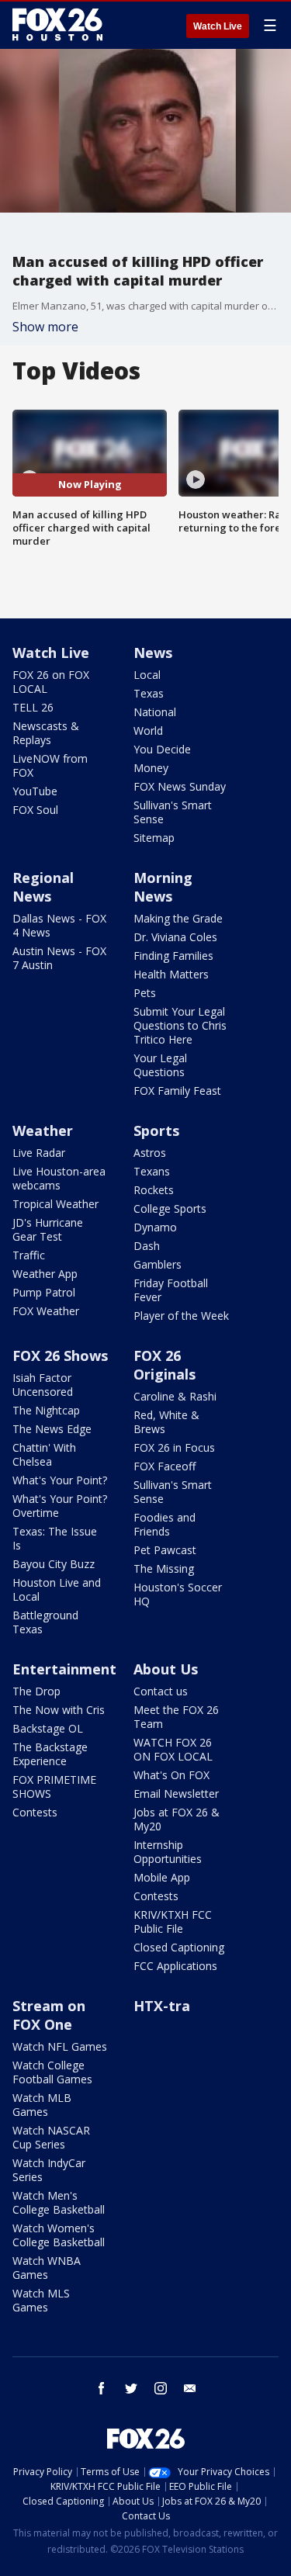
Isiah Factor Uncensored (43, 1385)
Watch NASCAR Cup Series (51, 2137)
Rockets (154, 1190)
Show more (45, 327)
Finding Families (173, 956)
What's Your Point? (60, 1480)
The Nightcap (46, 1410)
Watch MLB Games (42, 2105)
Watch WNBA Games (47, 2268)
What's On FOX (171, 1775)
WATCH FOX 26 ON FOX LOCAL (173, 1749)
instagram (161, 2388)
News (153, 653)
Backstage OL (48, 1728)
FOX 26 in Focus (174, 1447)
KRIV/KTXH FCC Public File (173, 1922)
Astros (150, 1153)
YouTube (35, 791)
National (155, 712)
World (148, 731)
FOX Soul (35, 810)
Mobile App (162, 1877)
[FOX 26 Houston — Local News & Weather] (57, 25)
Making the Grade (178, 918)
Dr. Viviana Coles (175, 937)
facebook (102, 2388)
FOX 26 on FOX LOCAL (51, 682)
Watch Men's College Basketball (59, 2202)
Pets (145, 993)
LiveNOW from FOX (50, 765)
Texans (152, 1171)
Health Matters (171, 974)
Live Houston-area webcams (59, 1178)
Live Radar (39, 1153)
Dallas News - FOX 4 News (59, 925)
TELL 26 (33, 707)
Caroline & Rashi (175, 1396)
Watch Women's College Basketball (59, 2235)
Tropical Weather (55, 1204)
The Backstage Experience (50, 1754)
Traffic (29, 1255)
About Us (166, 1669)
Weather (43, 1130)
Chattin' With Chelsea (44, 1454)
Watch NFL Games (60, 2046)
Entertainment (64, 1669)
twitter (131, 2388)
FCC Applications (175, 1966)
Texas (149, 693)
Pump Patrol (44, 1292)
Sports (156, 1130)
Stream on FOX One (49, 2015)
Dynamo (155, 1227)
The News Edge (52, 1429)
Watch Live (218, 26)
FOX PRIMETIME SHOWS (54, 1787)
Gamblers (158, 1264)
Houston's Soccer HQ (178, 1594)
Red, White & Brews (166, 1422)
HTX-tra (162, 2006)
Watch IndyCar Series (49, 2170)
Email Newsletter (176, 1794)
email (190, 2388)
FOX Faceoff (165, 1466)
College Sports (170, 1208)
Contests (35, 1812)
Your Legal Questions (160, 1065)
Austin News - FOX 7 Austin (59, 958)
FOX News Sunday (180, 786)
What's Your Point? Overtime (60, 1506)
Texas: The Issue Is (55, 1538)
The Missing (164, 1568)
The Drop (36, 1691)
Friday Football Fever (171, 1290)
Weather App (45, 1274)
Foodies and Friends (165, 1524)
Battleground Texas (45, 1622)
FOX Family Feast (177, 1091)
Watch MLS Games (41, 2300)
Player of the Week (181, 1316)
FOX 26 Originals (165, 1365)
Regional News (43, 887)
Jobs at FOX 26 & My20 (177, 1819)
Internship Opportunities (168, 1852)
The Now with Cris (59, 1710)
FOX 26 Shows (60, 1356)
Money (151, 768)
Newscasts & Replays (46, 733)
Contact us (161, 1691)
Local (147, 675)
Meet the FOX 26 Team (176, 1717)
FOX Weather (46, 1311)
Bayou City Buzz (54, 1564)
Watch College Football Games (52, 2072)
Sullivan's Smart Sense (173, 812)
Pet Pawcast (165, 1550)
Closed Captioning (179, 1947)
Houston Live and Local (57, 1589)
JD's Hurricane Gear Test (48, 1229)
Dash (147, 1246)
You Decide (162, 749)
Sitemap (154, 838)
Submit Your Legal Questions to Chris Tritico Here (180, 1025)
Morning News (163, 887)
